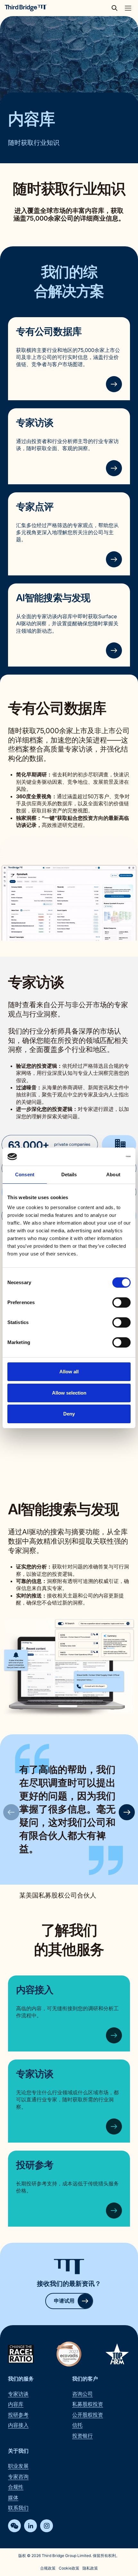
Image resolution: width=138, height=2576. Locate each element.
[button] (127, 1812)
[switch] (121, 1302)
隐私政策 (90, 2568)
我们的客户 (85, 2379)
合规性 (16, 2487)
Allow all (69, 1372)
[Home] (26, 8)
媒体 (13, 2497)
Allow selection (69, 1393)
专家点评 (35, 507)
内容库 (16, 2404)
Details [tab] (69, 1174)
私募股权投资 (88, 2404)
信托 (77, 2425)
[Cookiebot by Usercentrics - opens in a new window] (103, 1157)
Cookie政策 (69, 2568)
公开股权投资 (88, 2415)
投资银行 (82, 2436)
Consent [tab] (25, 1174)
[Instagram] (47, 2526)
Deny (69, 1414)
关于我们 (18, 2451)
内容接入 (35, 1990)
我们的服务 (21, 2379)
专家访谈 (35, 422)
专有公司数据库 (49, 331)
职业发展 (18, 2466)
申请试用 (64, 2301)
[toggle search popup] (116, 8)
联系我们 (18, 2508)
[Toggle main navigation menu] (128, 8)
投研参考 (35, 2165)
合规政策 (48, 2568)
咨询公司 (82, 2394)
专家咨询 (18, 2477)
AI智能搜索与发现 (53, 598)
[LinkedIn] (30, 2526)
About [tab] (113, 1174)
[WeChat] (14, 2526)
